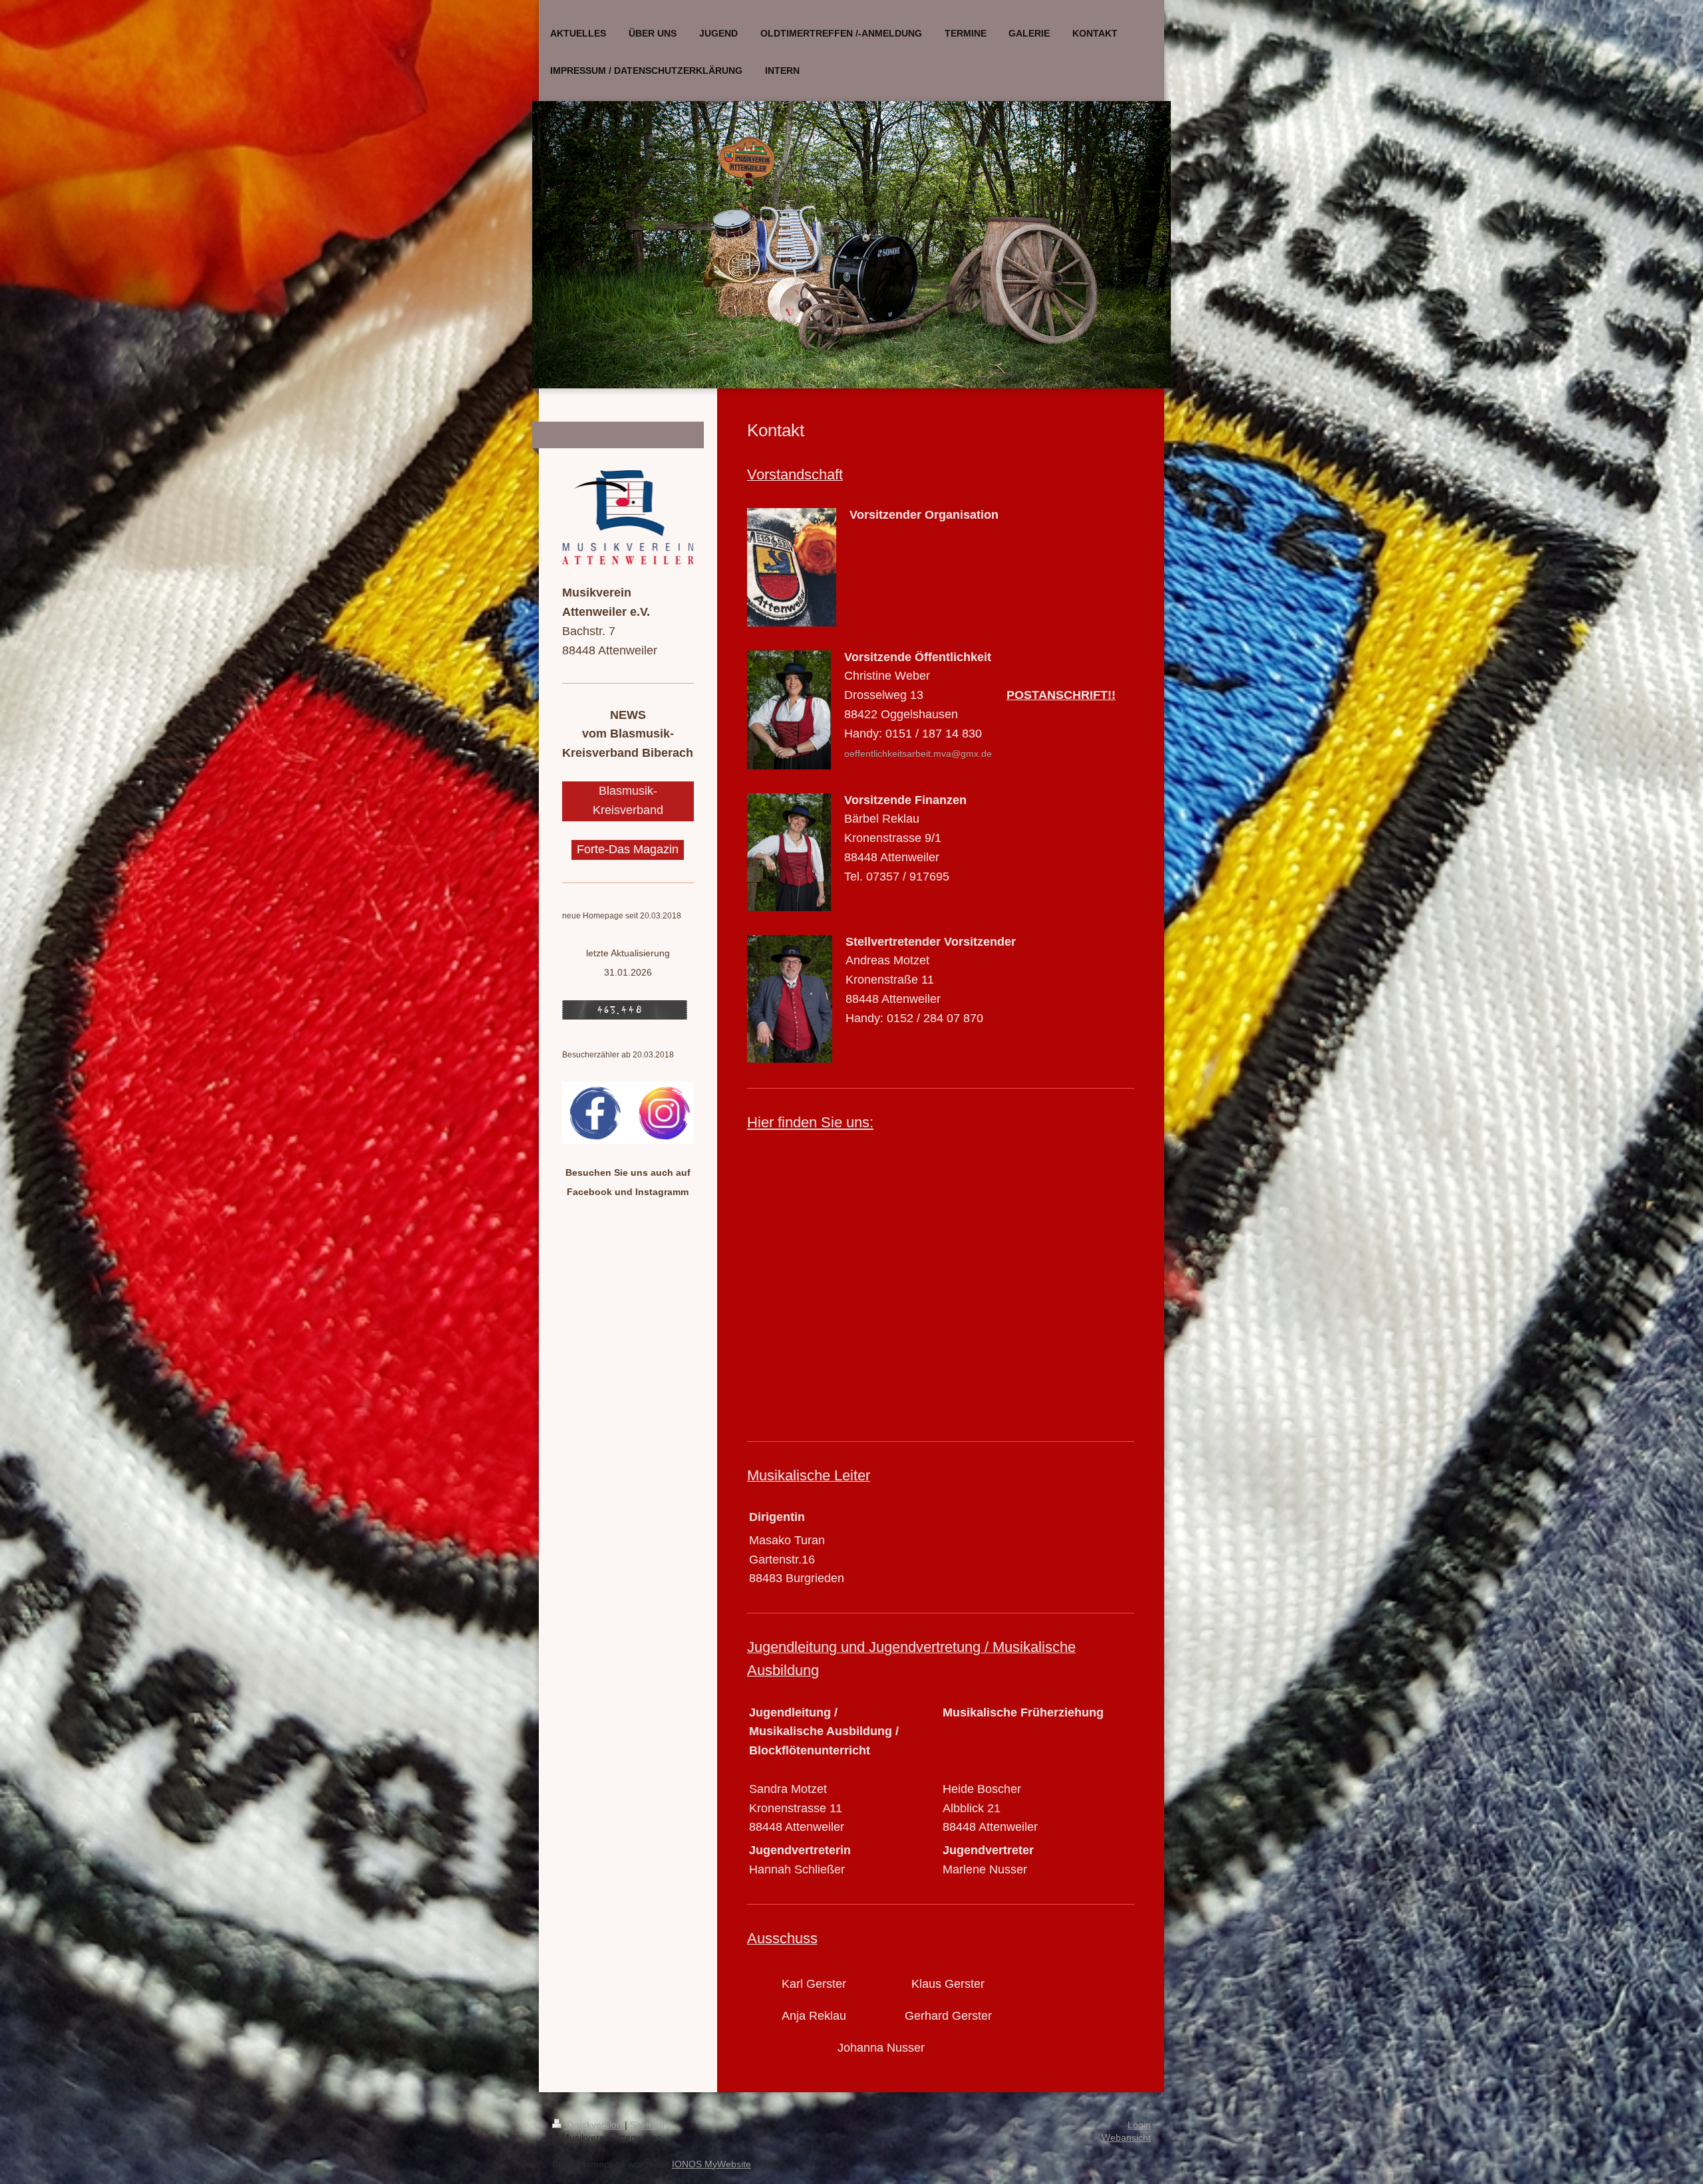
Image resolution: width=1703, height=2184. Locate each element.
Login (1139, 2125)
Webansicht (1126, 2137)
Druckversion (594, 2125)
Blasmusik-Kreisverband (628, 800)
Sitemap (647, 2125)
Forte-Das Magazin (628, 849)
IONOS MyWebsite (711, 2164)
